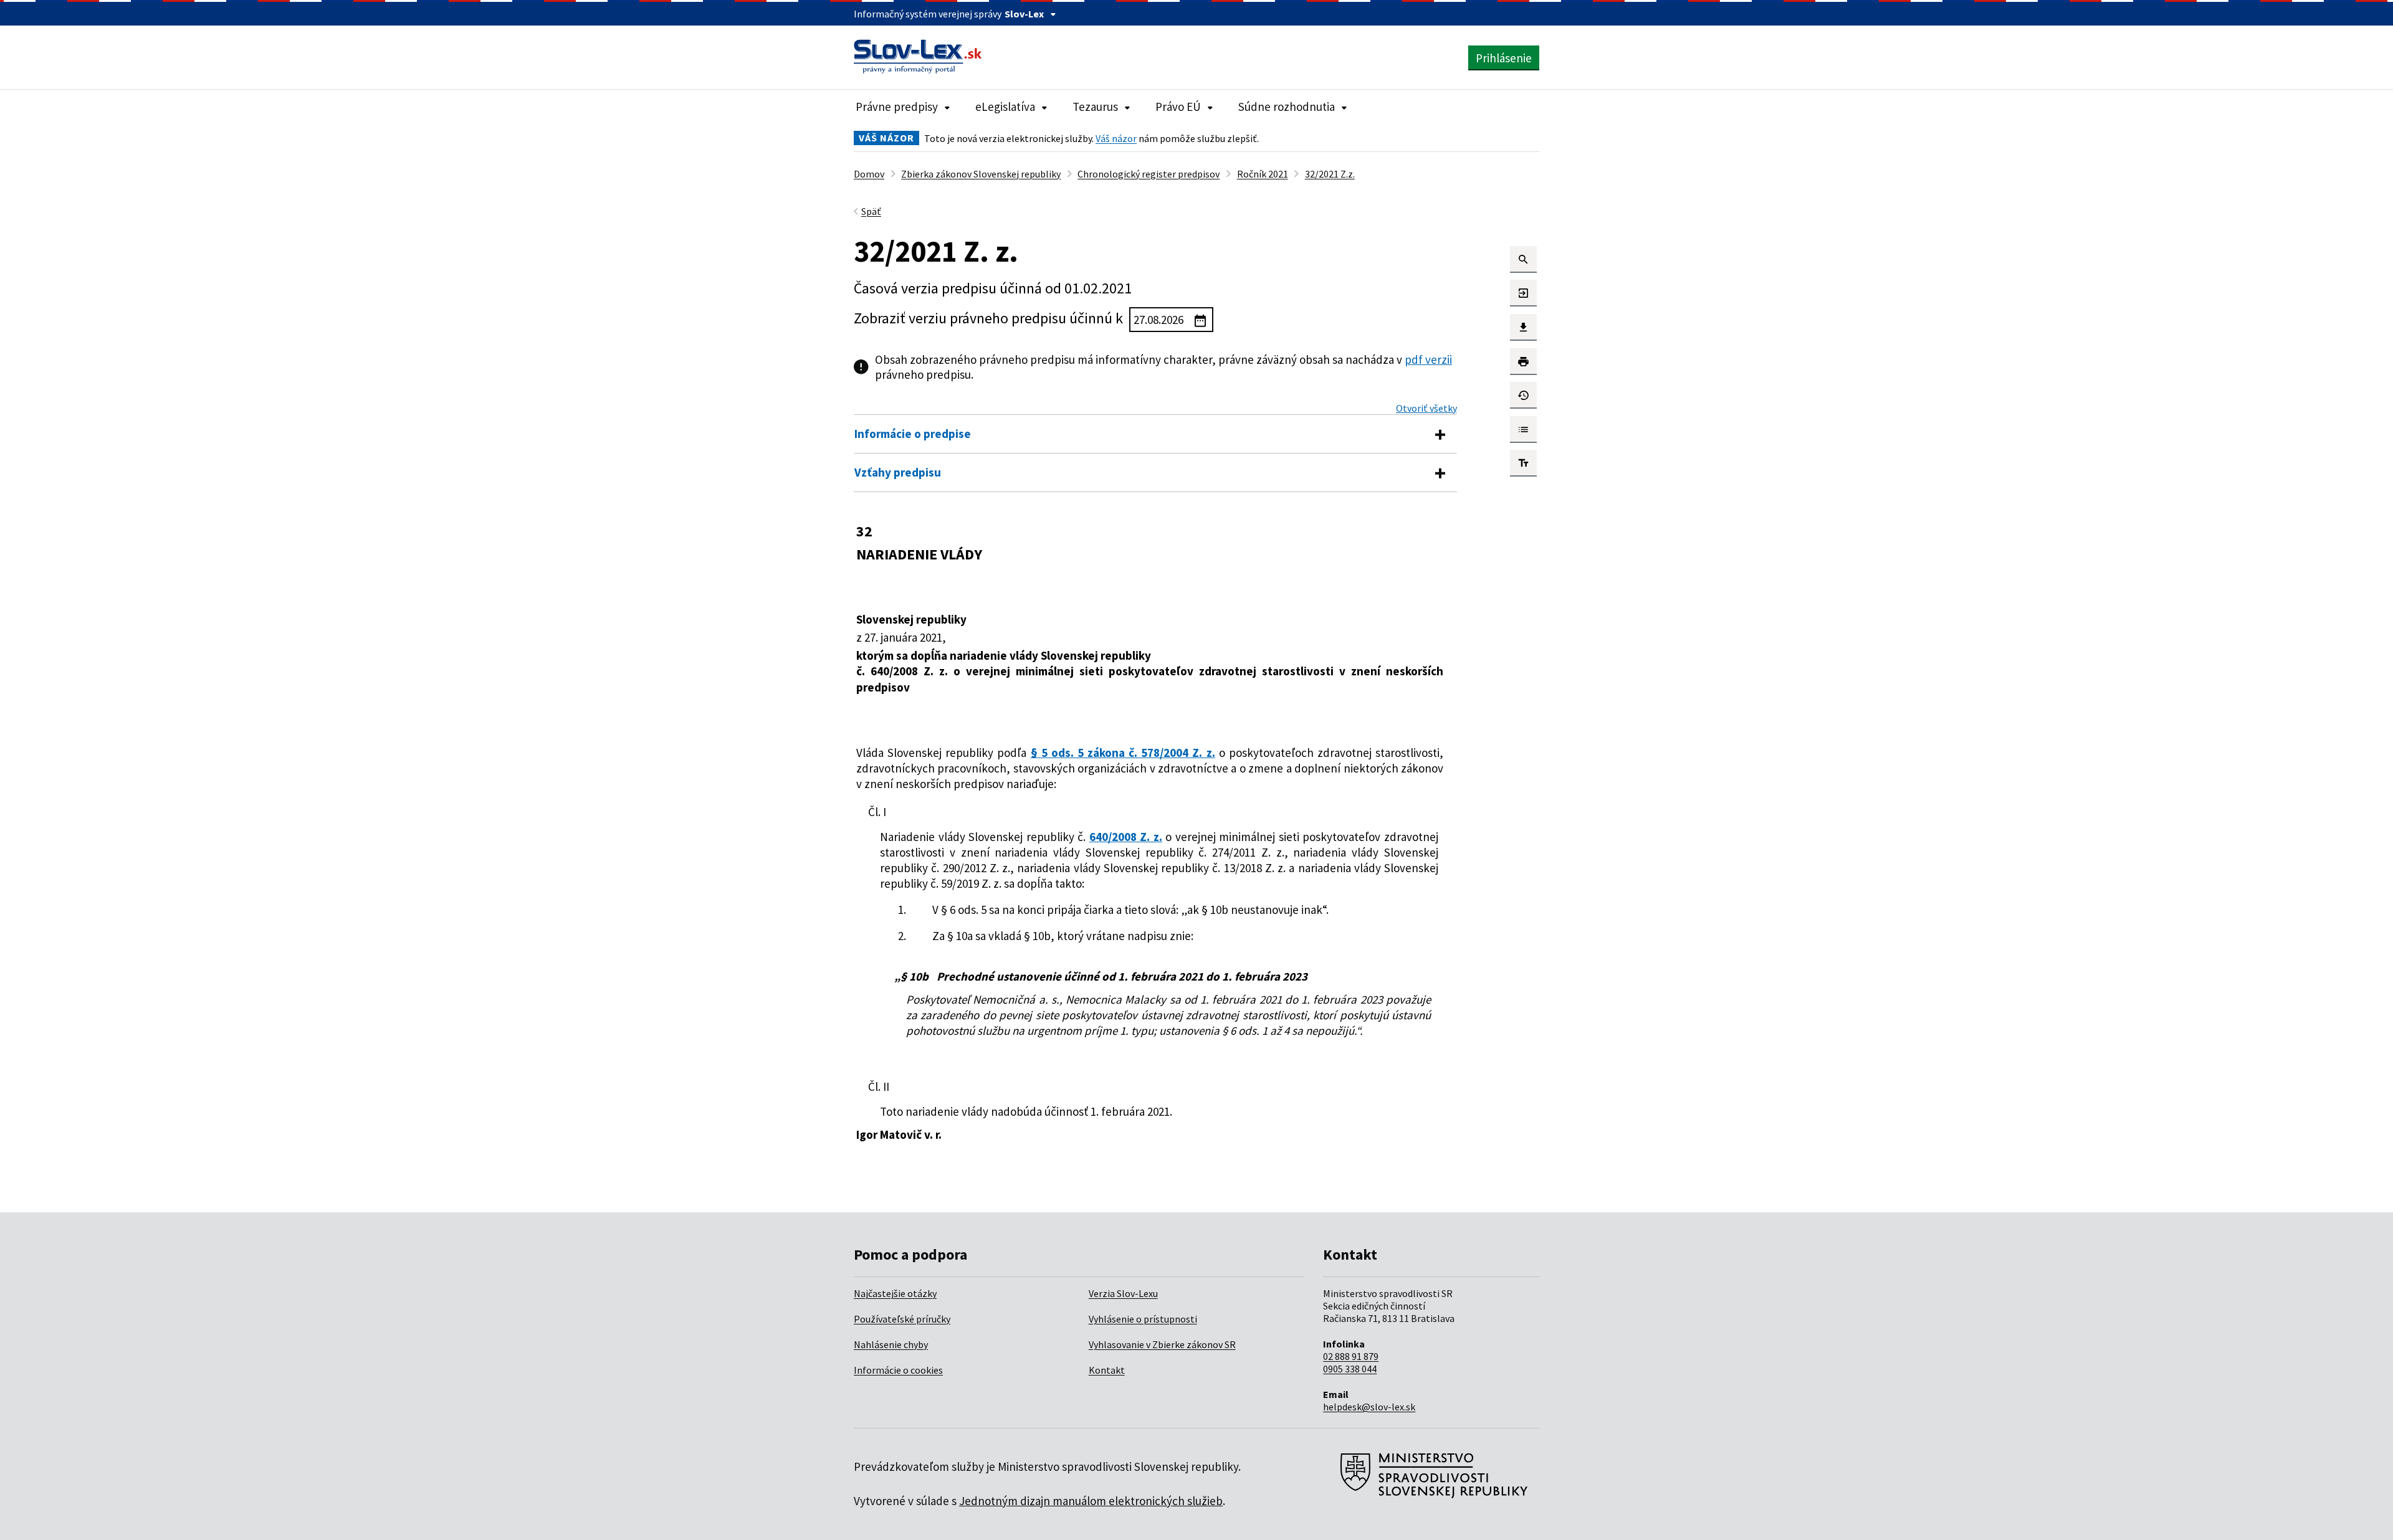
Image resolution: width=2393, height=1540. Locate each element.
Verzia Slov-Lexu (1123, 1293)
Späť (871, 211)
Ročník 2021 (1263, 174)
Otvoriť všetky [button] (1426, 408)
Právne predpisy (897, 107)
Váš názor (1116, 138)
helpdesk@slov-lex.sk (1369, 1407)
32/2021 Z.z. (1330, 174)
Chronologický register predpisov (1149, 174)
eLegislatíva (1005, 107)
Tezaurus (1095, 107)
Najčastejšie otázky (895, 1293)
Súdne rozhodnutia (1287, 107)
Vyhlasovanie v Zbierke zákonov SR (1162, 1344)
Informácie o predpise (913, 434)
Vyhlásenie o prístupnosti (1143, 1319)
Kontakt (1107, 1370)
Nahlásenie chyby (891, 1344)
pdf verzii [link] (1428, 359)
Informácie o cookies (898, 1370)
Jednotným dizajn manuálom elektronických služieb (1091, 1501)
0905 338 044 (1350, 1369)
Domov (869, 174)
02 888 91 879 (1351, 1356)
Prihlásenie (1504, 58)
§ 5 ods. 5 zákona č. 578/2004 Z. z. (1123, 753)
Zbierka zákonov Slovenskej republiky (981, 174)
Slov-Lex (1024, 14)
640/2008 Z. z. (1126, 837)
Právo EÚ (1178, 107)
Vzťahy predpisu (898, 472)
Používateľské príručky (902, 1319)
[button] (1523, 259)
